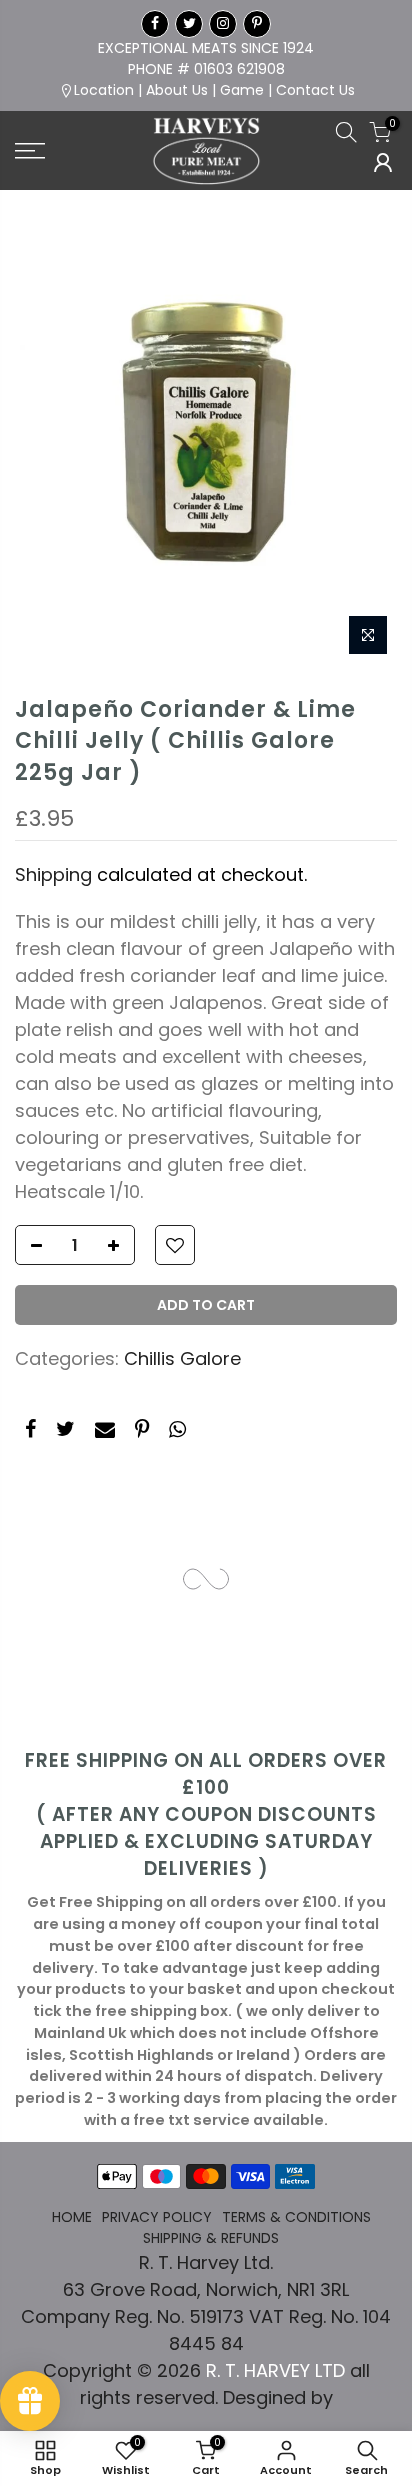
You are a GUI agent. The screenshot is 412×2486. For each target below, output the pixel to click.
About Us (177, 90)
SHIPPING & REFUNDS (211, 2238)
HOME (72, 2217)
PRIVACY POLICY (157, 2217)
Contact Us (315, 90)
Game (242, 90)
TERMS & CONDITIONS (296, 2217)
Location (104, 90)
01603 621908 (239, 69)
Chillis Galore (182, 1358)
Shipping (53, 874)
